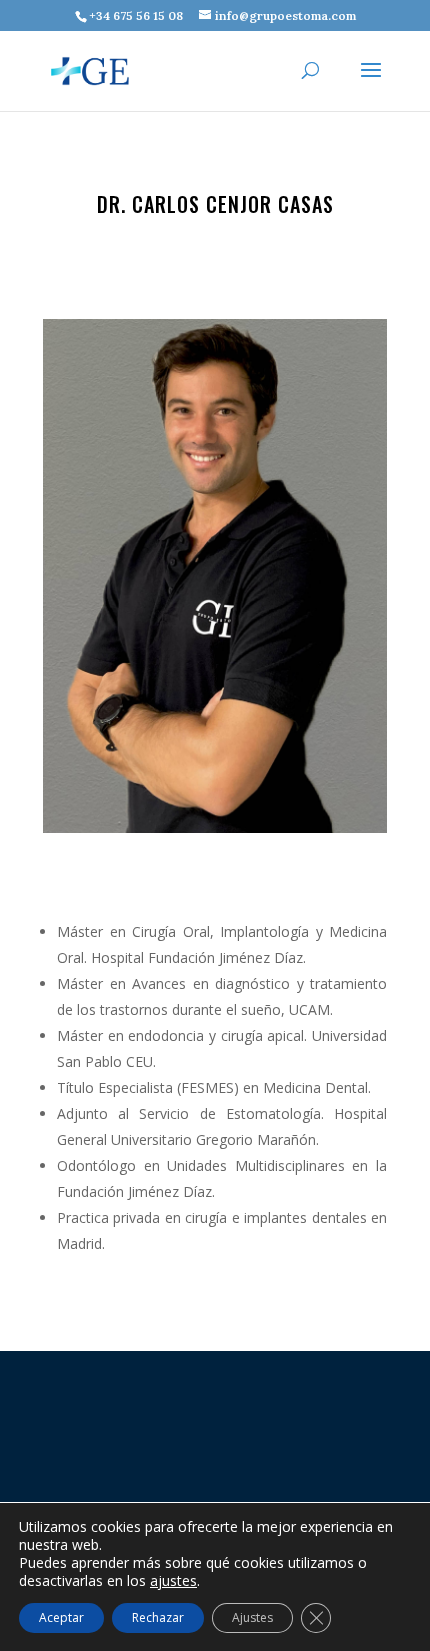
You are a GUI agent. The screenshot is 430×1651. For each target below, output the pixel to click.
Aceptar (61, 1617)
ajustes (173, 1581)
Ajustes (252, 1617)
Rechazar (158, 1617)
